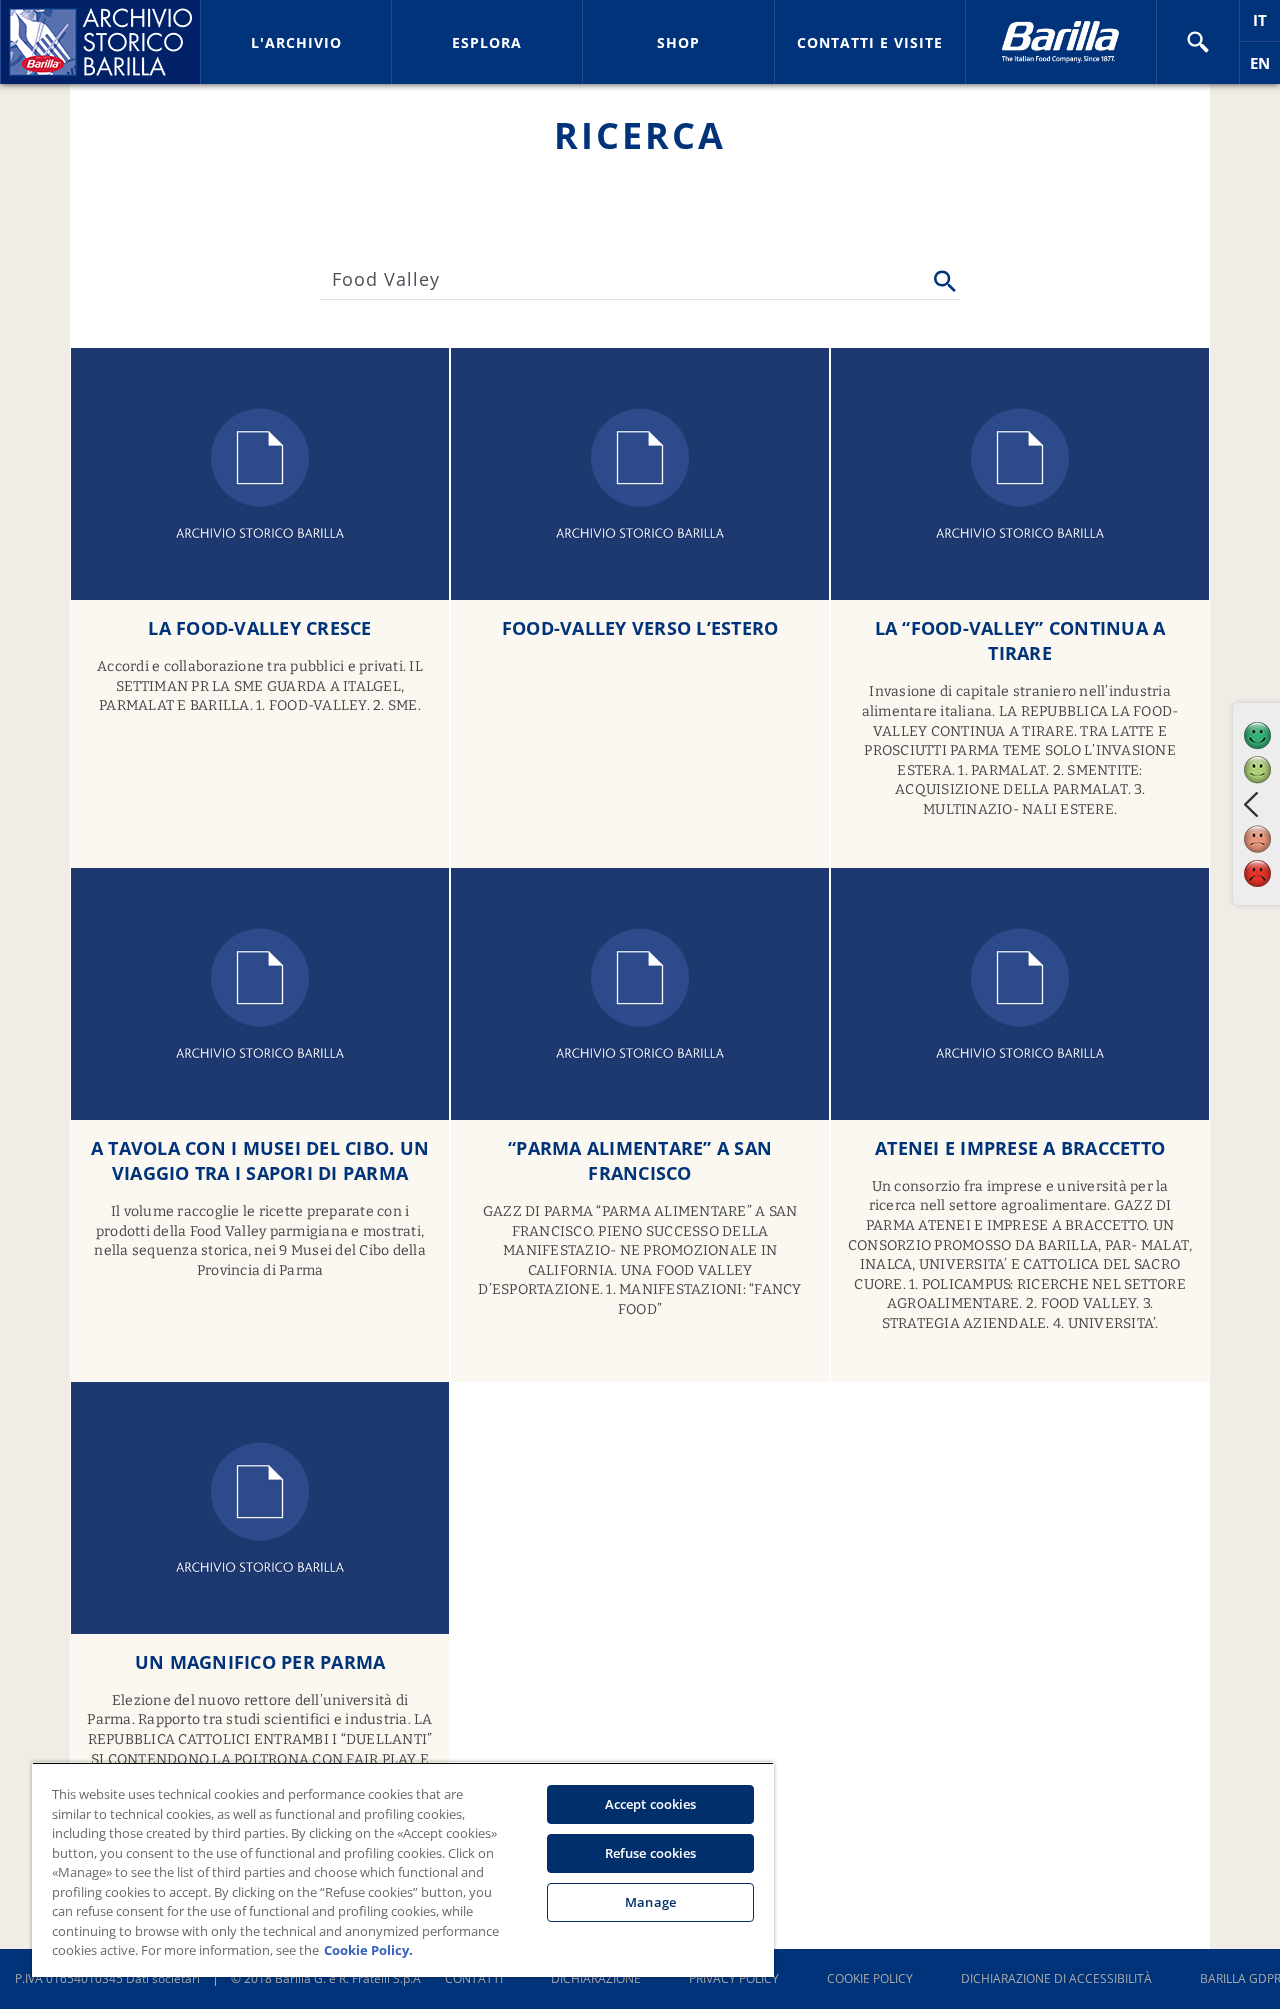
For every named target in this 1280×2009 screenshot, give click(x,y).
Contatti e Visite (870, 42)
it (1266, 25)
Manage (650, 1902)
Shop (678, 42)
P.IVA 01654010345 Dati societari (107, 1978)
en (1265, 68)
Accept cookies (651, 1804)
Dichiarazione (596, 1978)
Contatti (474, 1978)
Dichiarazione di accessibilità (1056, 1978)
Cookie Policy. (368, 1950)
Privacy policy (734, 1978)
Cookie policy (870, 1978)
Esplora (487, 42)
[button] (1198, 42)
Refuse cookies (651, 1853)
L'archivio (296, 42)
